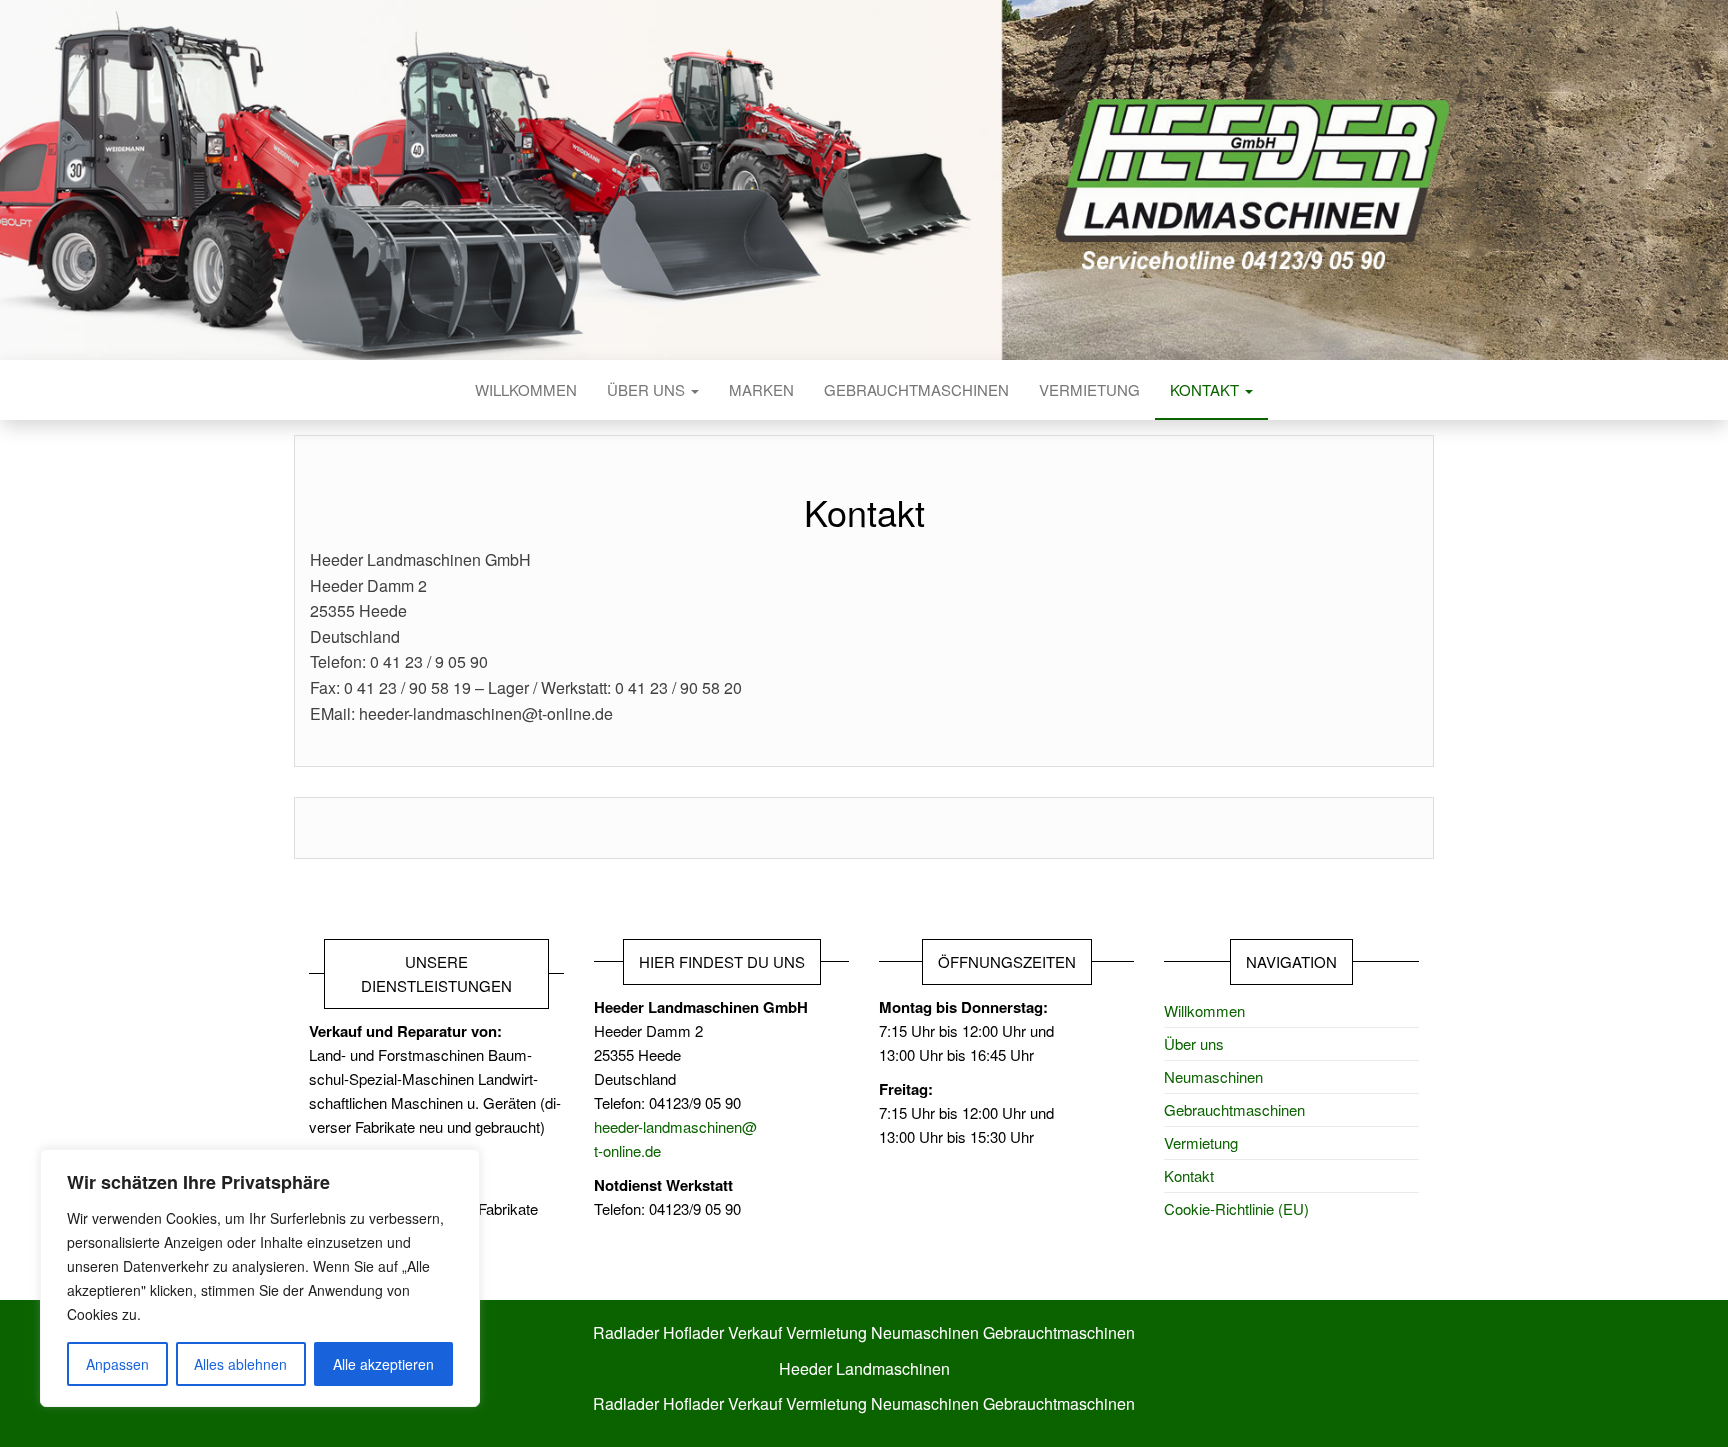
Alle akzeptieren (383, 1364)
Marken (761, 389)
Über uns (648, 389)
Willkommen (526, 389)
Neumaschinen (1213, 1076)
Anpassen (117, 1364)
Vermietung (1089, 389)
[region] (260, 1278)
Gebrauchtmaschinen (916, 389)
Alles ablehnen (240, 1364)
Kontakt (1206, 389)
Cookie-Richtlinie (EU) (1236, 1208)
